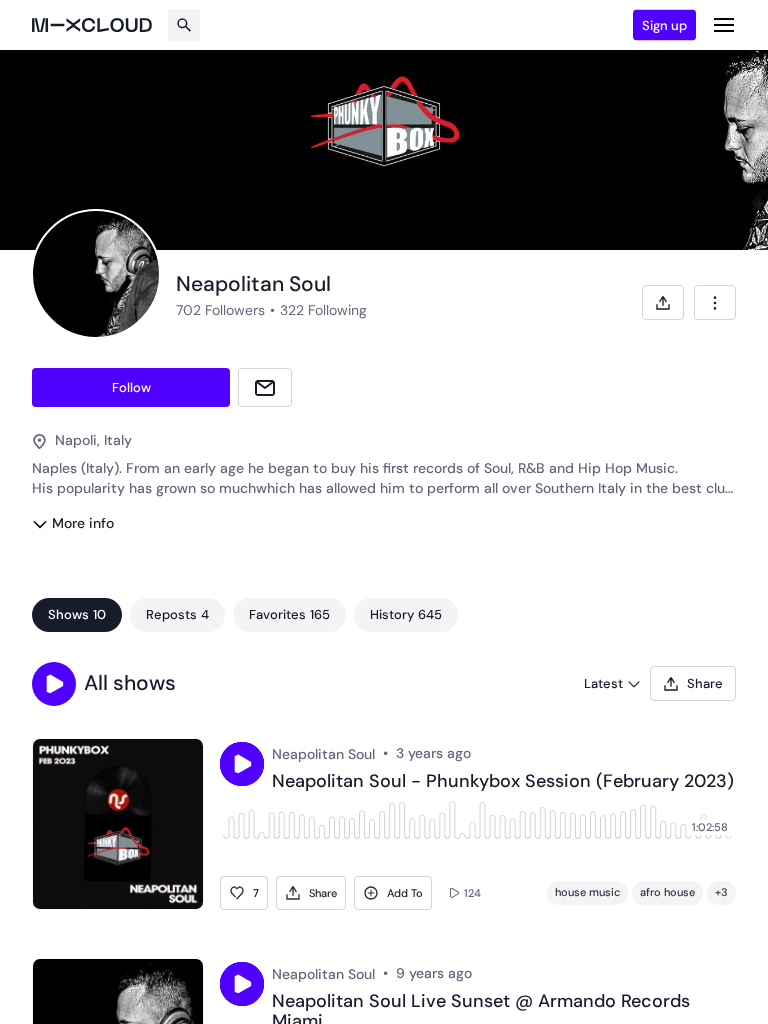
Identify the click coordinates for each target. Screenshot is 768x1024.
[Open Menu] (724, 25)
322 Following (323, 310)
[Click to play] (242, 764)
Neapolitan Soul (323, 754)
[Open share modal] (663, 302)
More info (83, 523)
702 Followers (220, 310)
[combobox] (715, 302)
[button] (54, 684)
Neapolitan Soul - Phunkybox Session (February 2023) (503, 782)
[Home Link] (92, 25)
